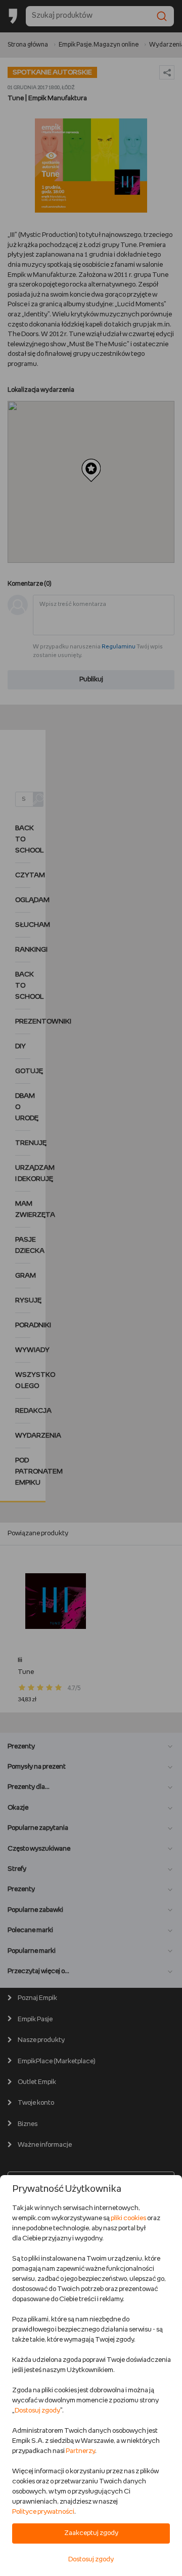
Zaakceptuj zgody (91, 2533)
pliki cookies (128, 2218)
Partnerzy (80, 2451)
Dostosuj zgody (37, 2411)
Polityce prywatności (43, 2512)
